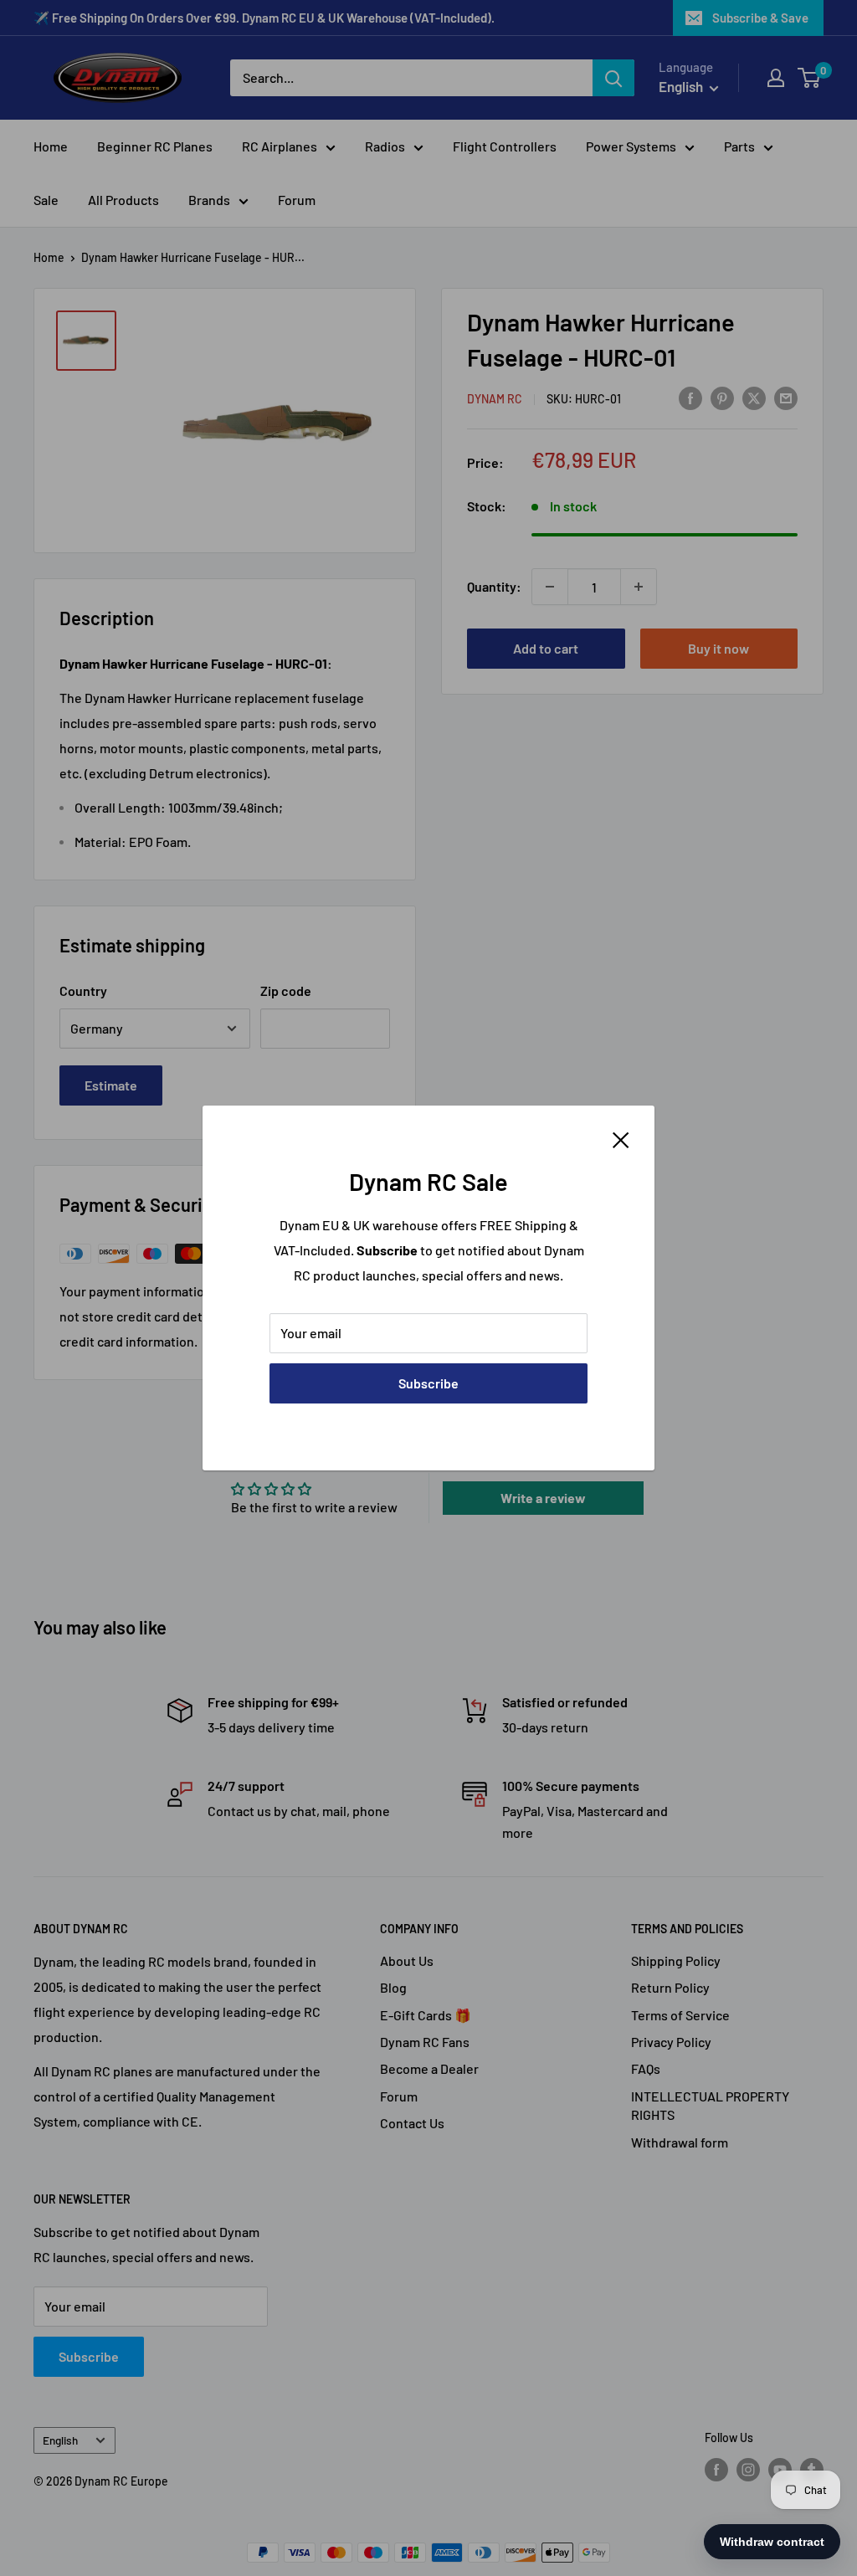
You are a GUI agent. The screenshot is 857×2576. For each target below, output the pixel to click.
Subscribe (428, 1383)
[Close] (621, 1138)
